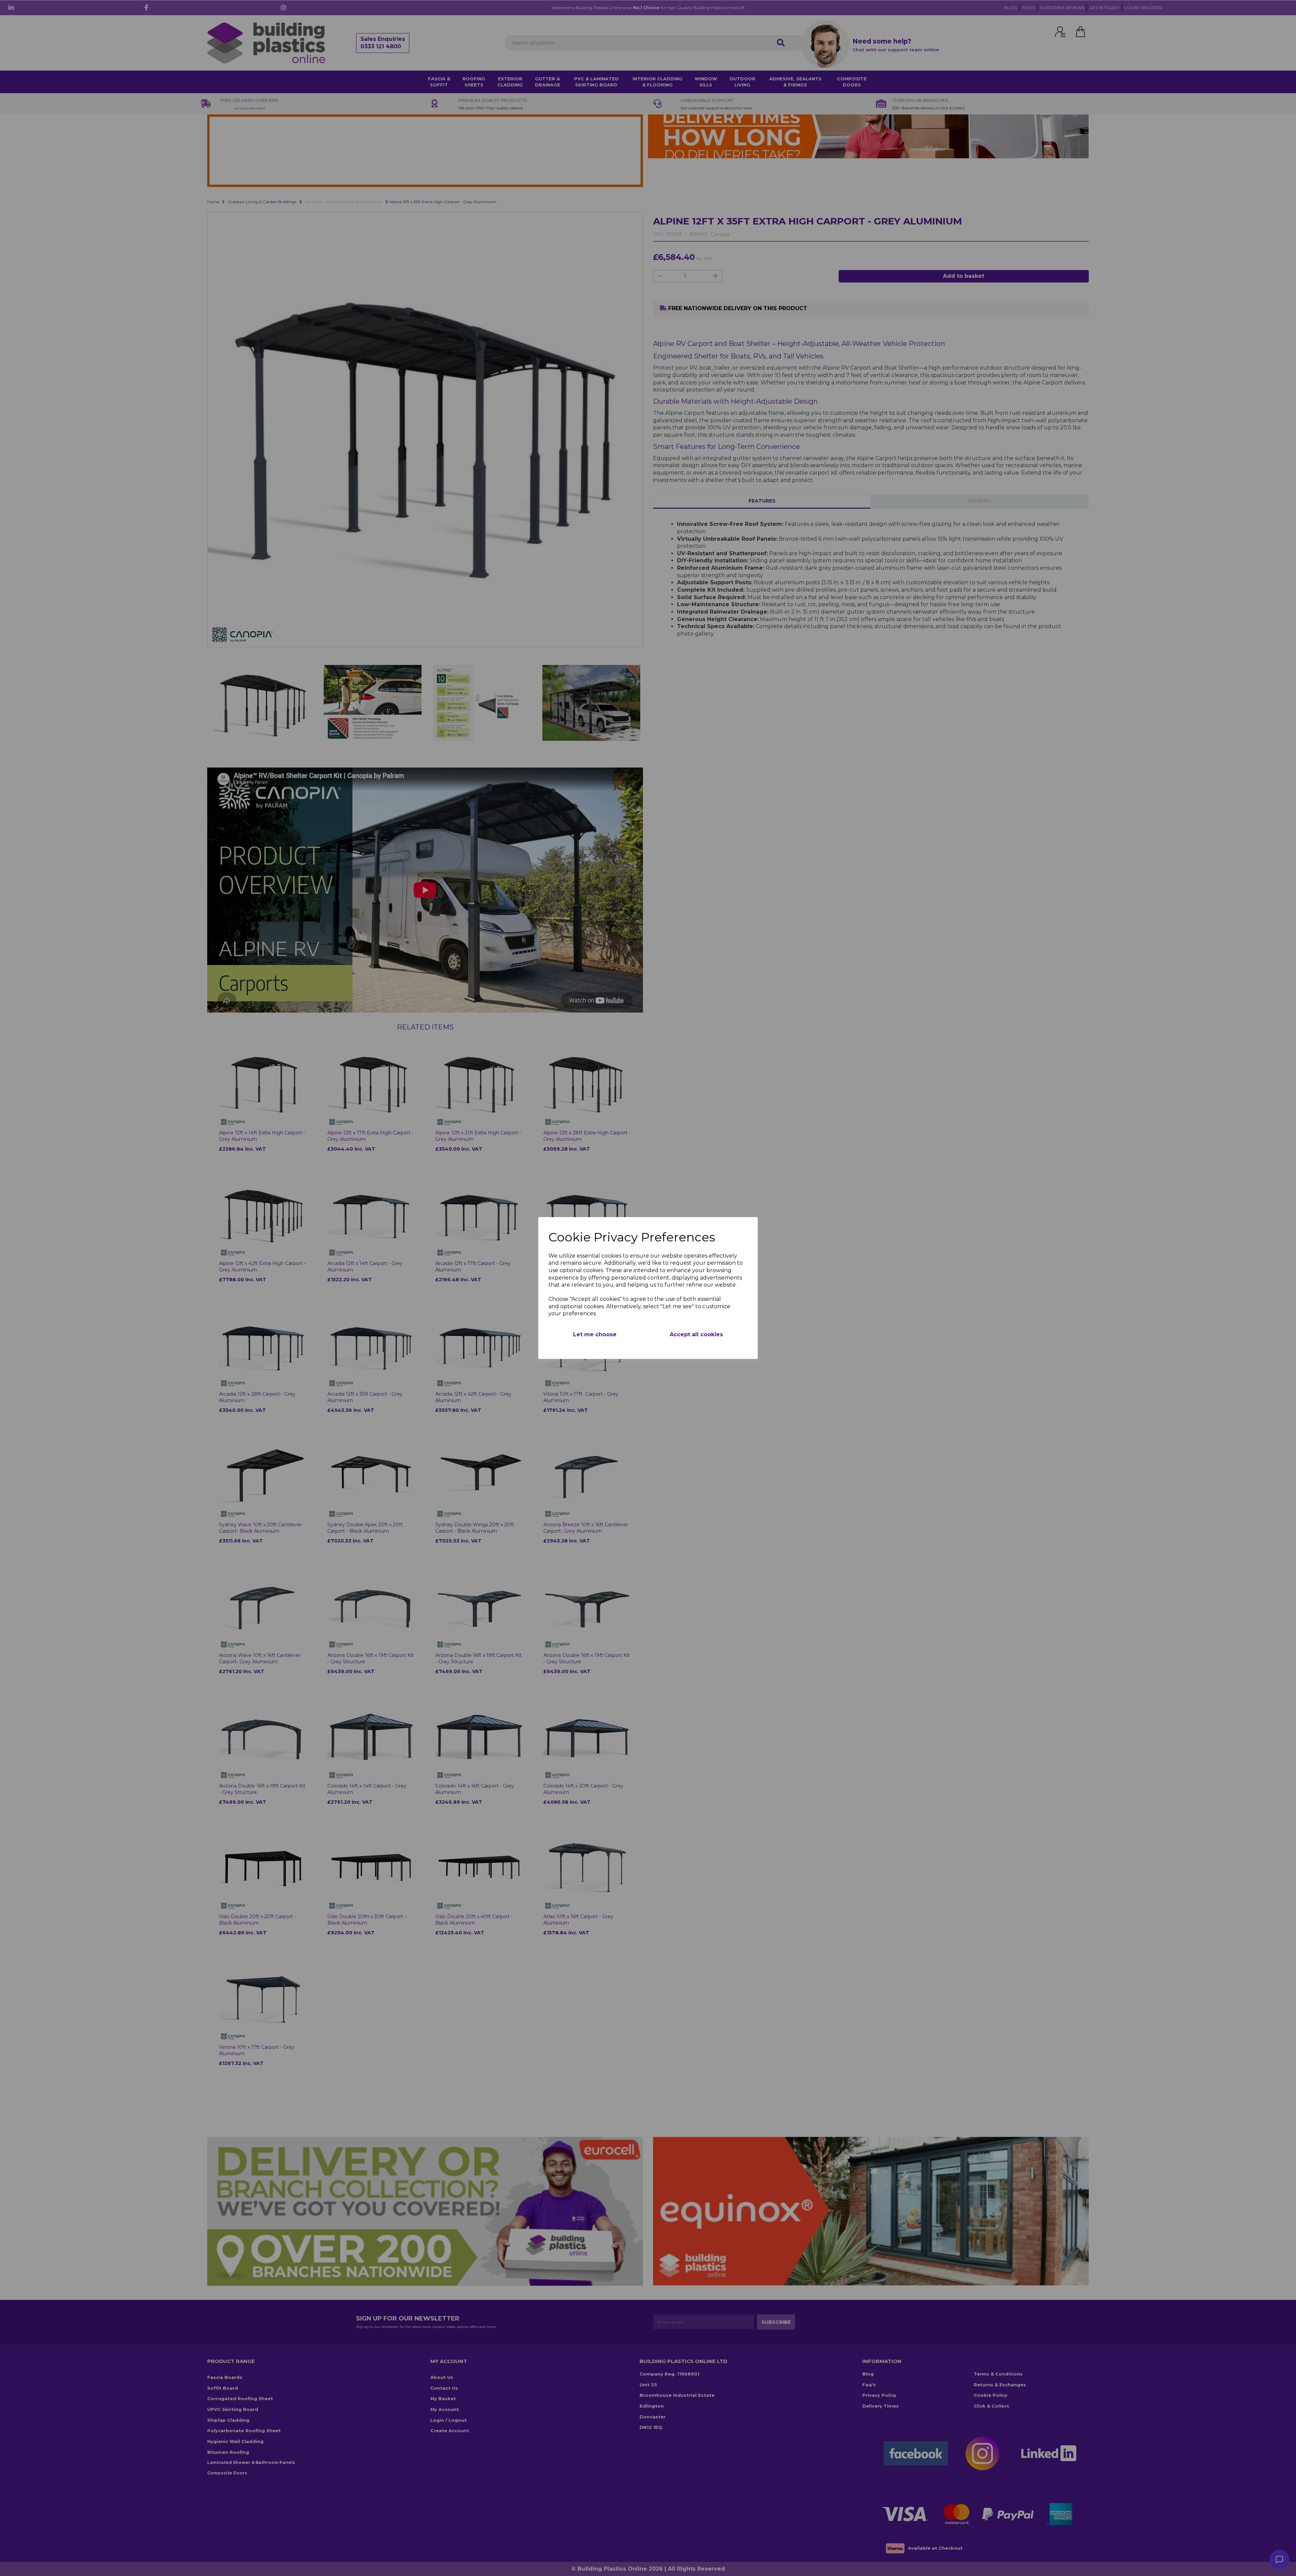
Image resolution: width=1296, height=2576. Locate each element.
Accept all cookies (696, 1334)
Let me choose (595, 1334)
